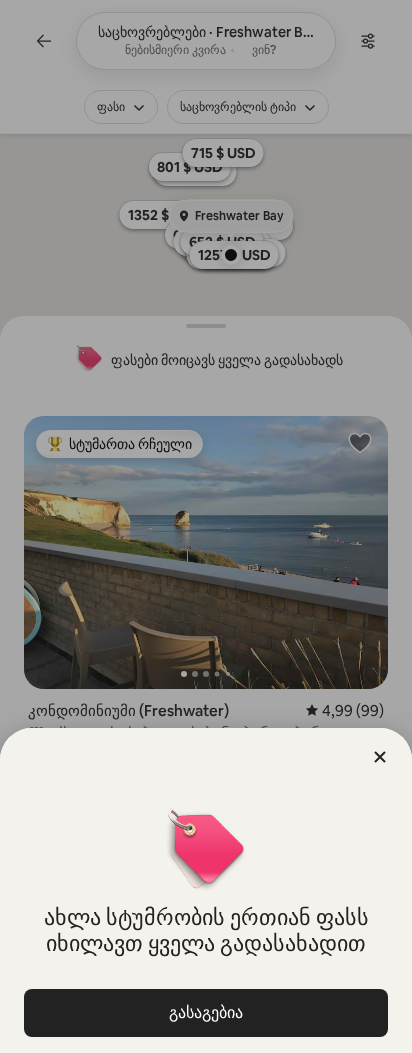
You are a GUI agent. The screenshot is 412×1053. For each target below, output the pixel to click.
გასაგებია (206, 1012)
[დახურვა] (380, 757)
